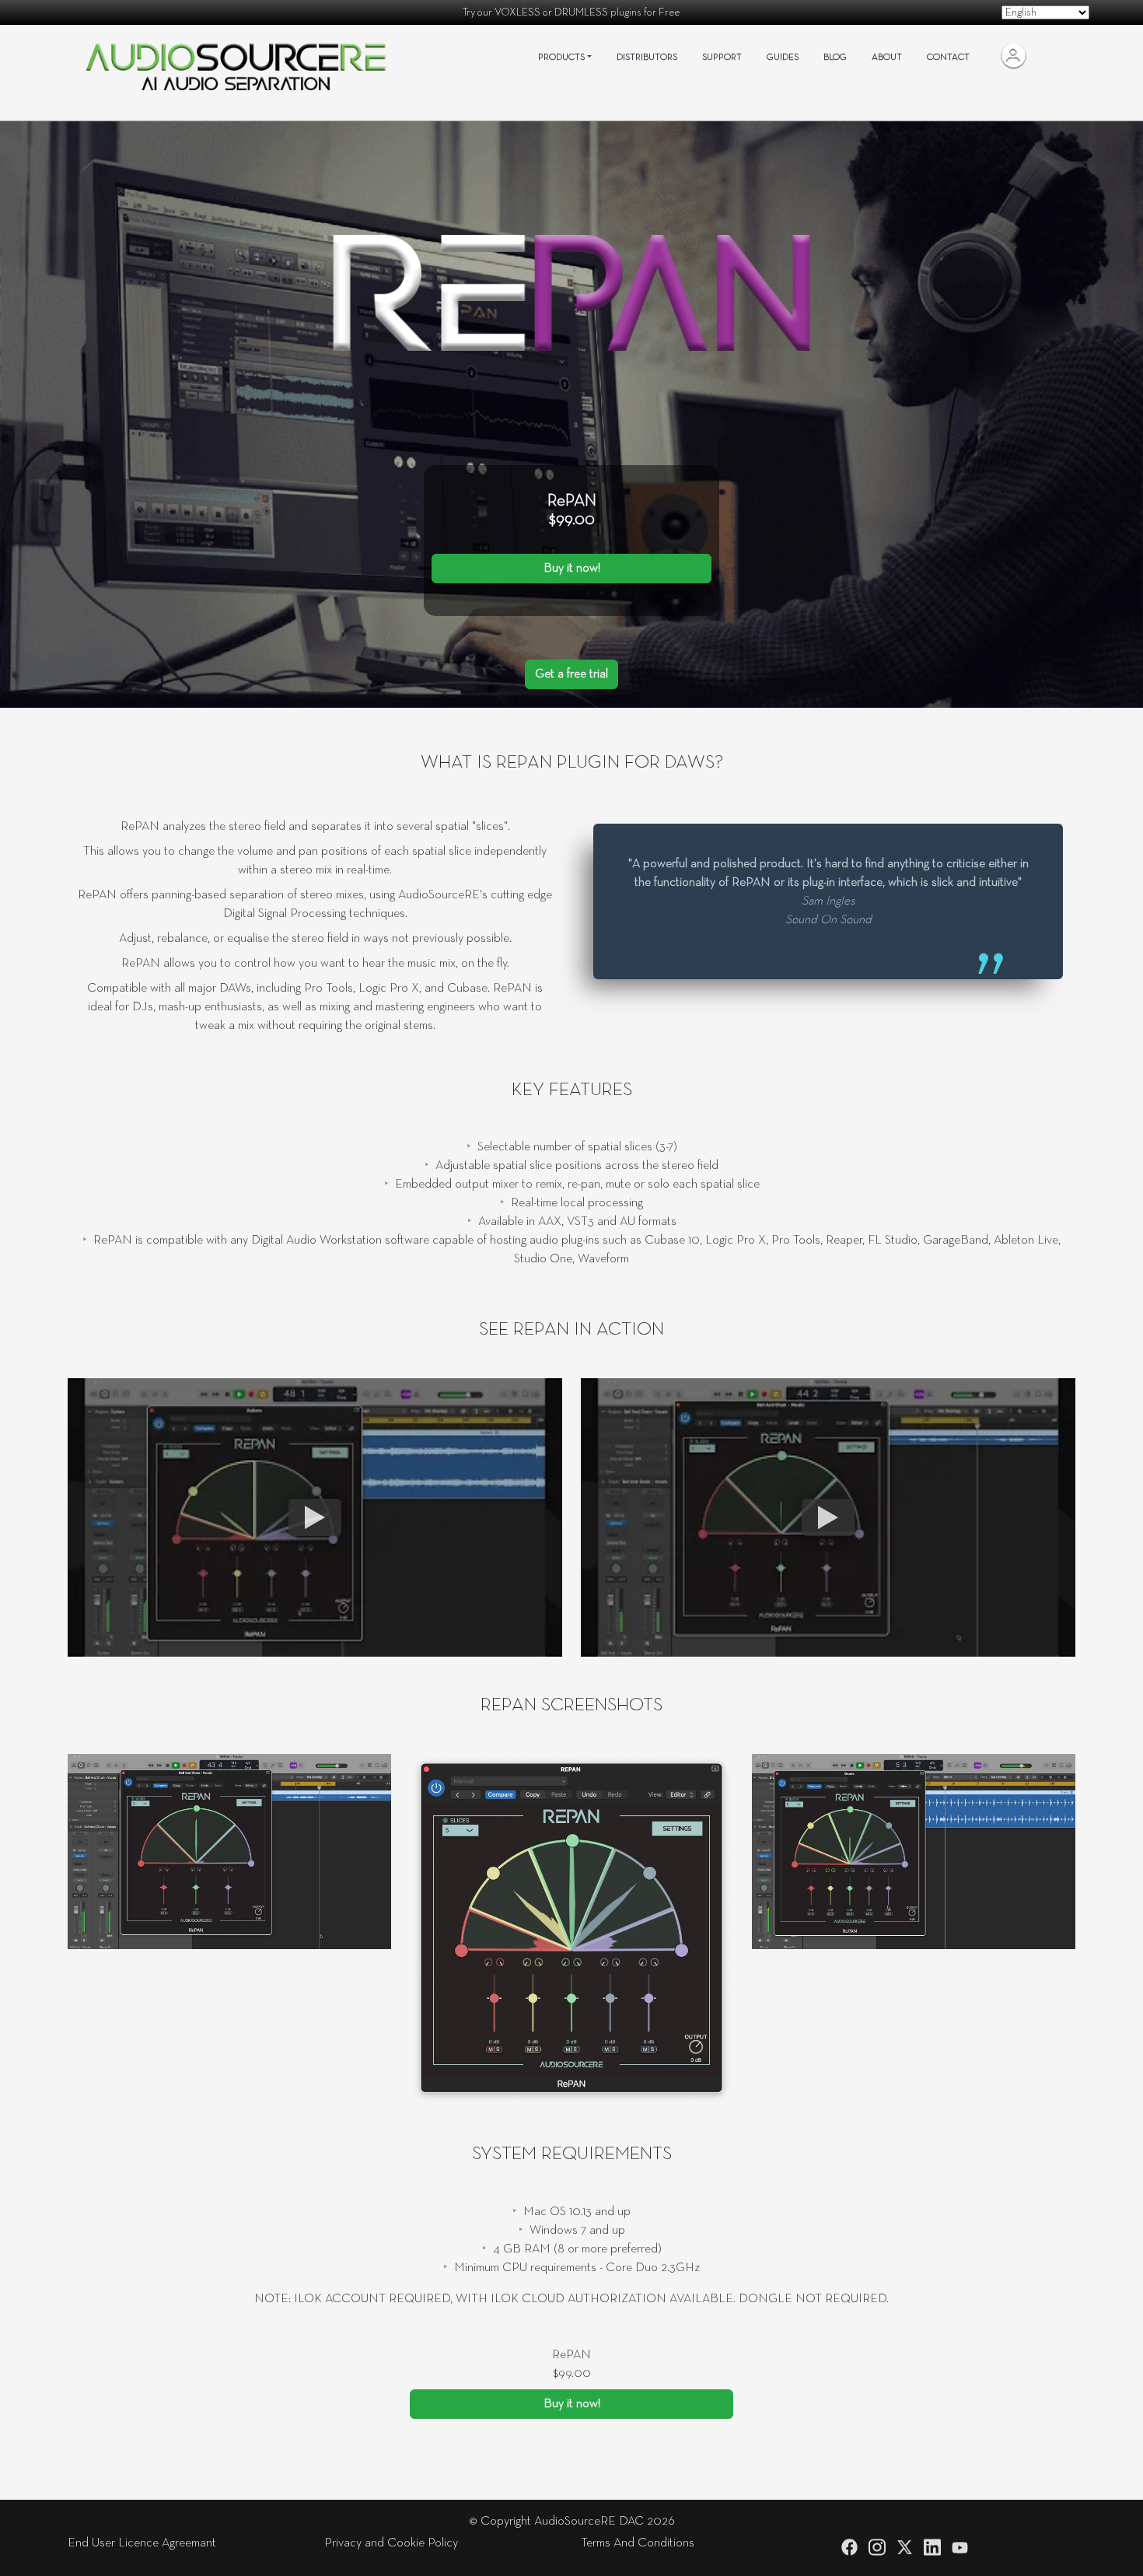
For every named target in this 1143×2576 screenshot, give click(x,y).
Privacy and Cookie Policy (391, 2543)
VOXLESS (517, 12)
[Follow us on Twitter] (905, 2547)
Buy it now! (572, 569)
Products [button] (561, 58)
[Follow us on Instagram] (877, 2547)
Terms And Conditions (638, 2543)
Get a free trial (571, 674)
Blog (835, 58)
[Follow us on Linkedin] (932, 2547)
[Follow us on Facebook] (849, 2547)
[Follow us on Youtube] (960, 2548)
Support (722, 58)
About (887, 58)
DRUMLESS (581, 12)
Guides (783, 58)
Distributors (647, 58)
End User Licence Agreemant (142, 2543)
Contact (948, 58)
